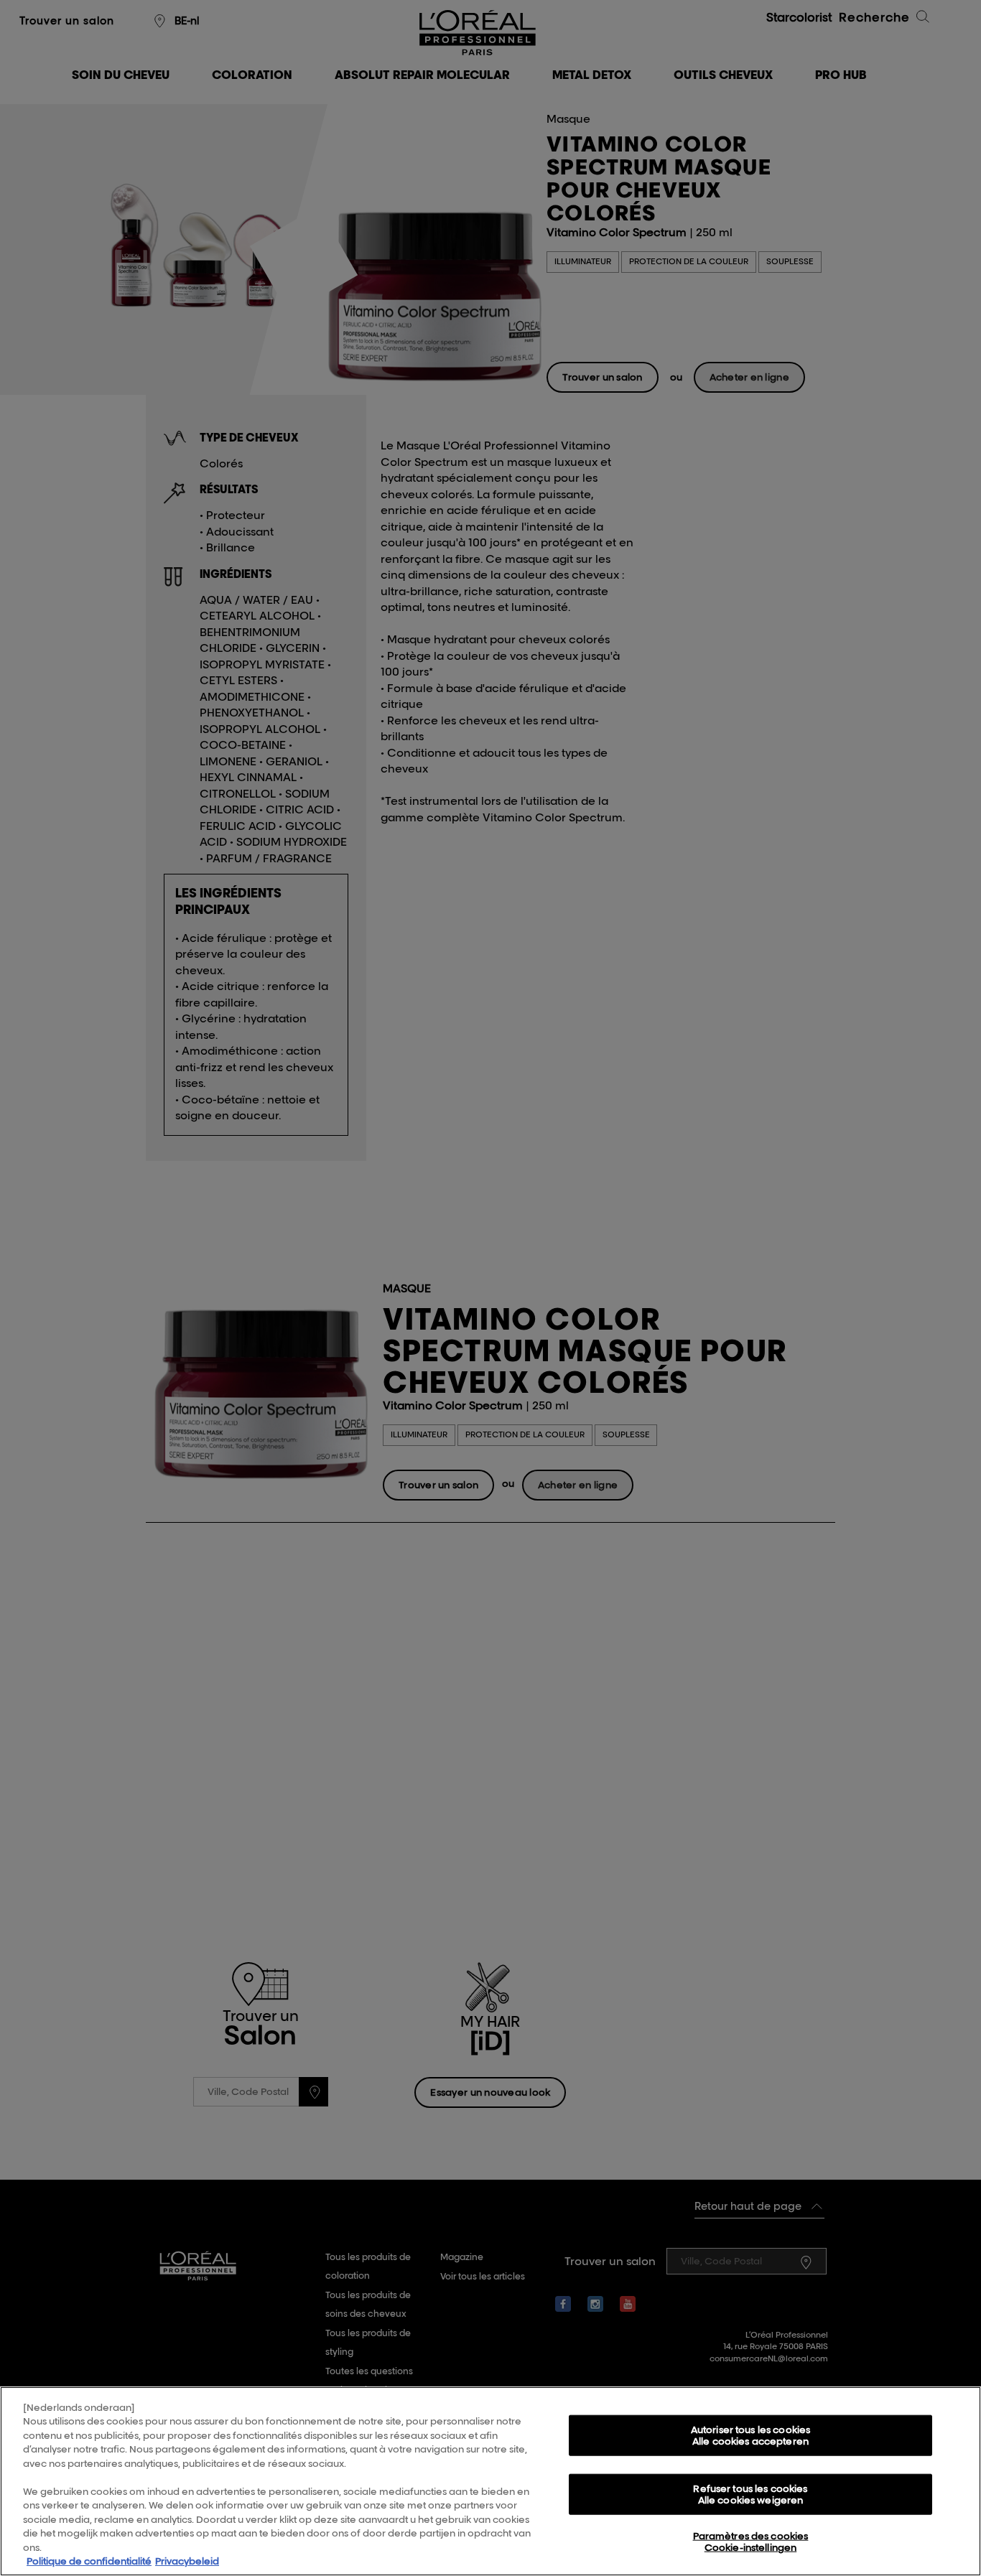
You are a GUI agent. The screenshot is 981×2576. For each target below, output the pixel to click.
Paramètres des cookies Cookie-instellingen (751, 2542)
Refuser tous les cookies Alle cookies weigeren (750, 2494)
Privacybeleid (187, 2561)
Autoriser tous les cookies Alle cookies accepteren (750, 2435)
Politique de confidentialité (89, 2561)
